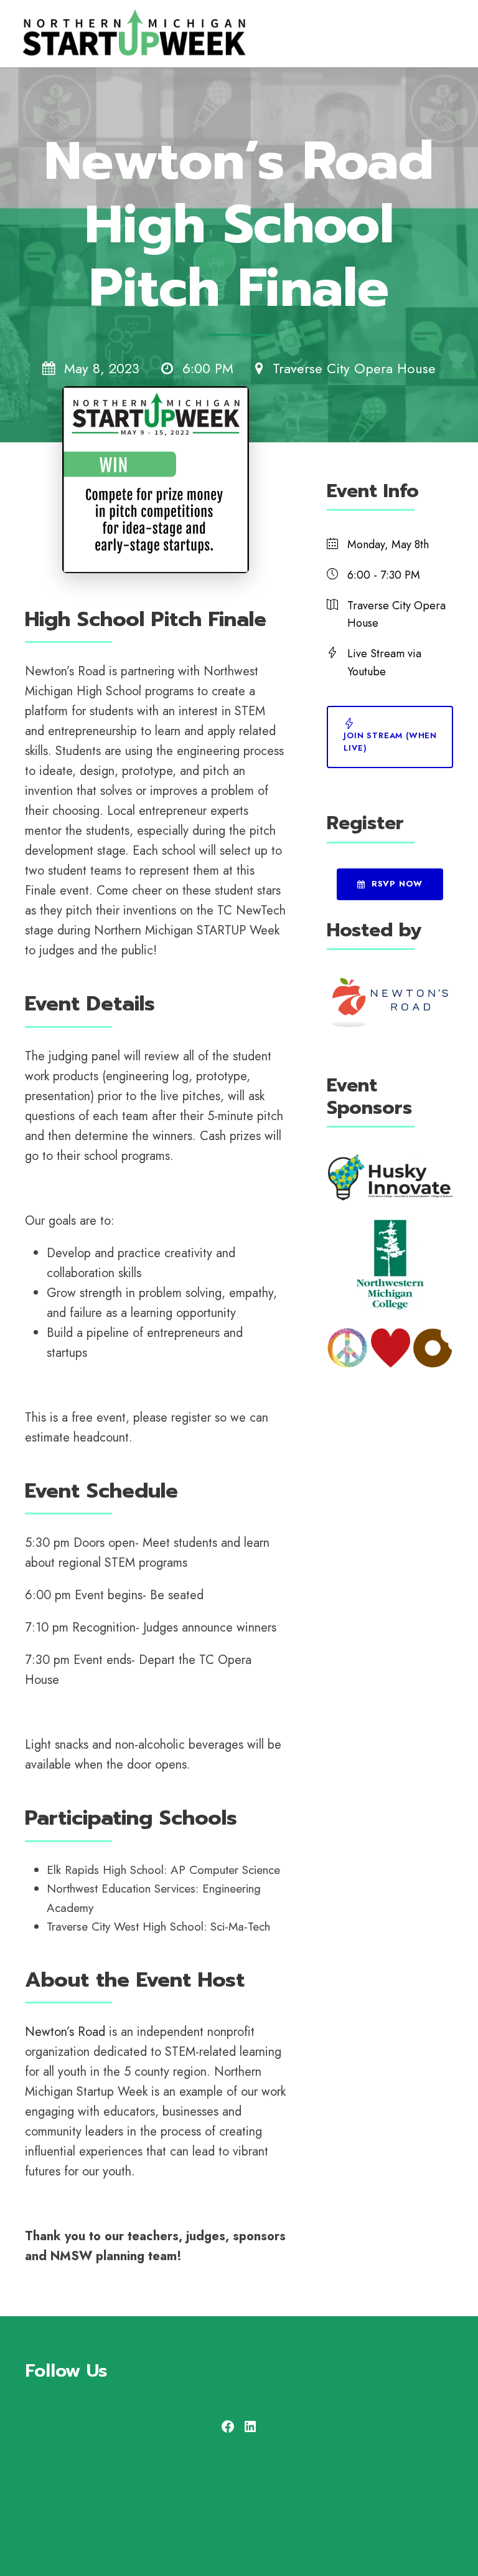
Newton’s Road (65, 2032)
